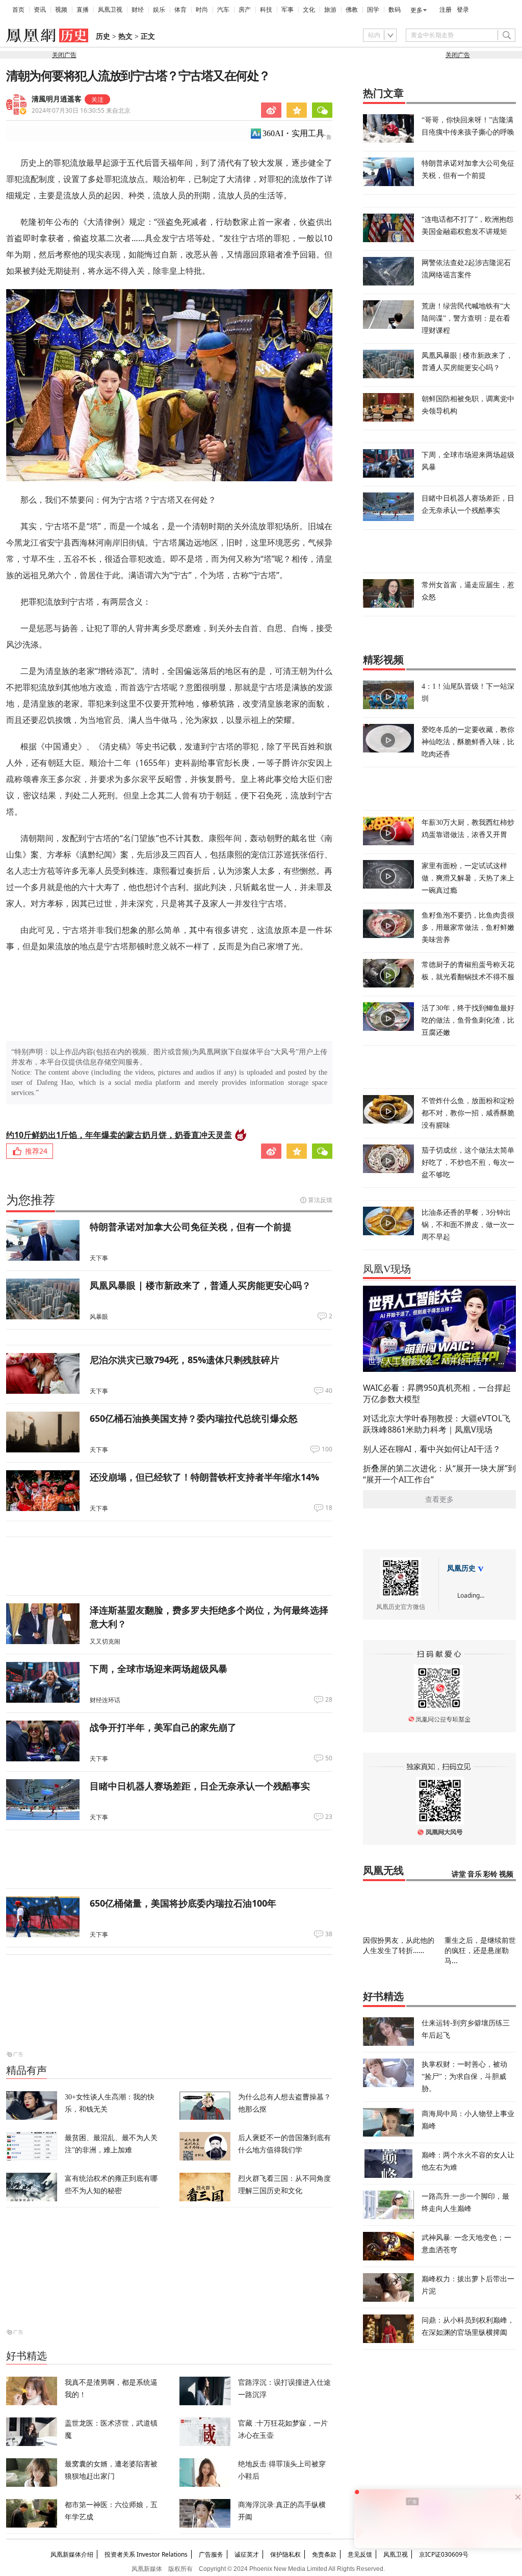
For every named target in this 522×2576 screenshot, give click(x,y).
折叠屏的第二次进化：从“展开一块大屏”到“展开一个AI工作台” (439, 1474)
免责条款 (324, 2554)
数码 (395, 10)
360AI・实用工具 (293, 133)
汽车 (223, 10)
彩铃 (490, 1874)
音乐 (475, 1874)
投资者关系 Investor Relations (146, 2554)
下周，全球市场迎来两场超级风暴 (159, 1669)
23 (329, 1817)
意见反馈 (360, 2554)
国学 (373, 10)
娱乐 (159, 10)
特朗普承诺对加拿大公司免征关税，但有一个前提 (191, 1227)
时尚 (202, 10)
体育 (180, 10)
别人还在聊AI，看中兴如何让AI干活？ (432, 1449)
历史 (103, 36)
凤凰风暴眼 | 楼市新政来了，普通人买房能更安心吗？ (200, 1285)
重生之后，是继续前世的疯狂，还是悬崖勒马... (480, 1950)
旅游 (330, 10)
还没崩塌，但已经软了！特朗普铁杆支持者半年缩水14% (204, 1477)
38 (329, 1934)
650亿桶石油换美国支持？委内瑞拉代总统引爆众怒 (194, 1418)
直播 (83, 10)
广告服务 (211, 2554)
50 (329, 1758)
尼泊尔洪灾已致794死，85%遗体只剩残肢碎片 (185, 1360)
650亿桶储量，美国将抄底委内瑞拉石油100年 (183, 1903)
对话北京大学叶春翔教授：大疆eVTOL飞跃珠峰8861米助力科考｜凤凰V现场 (437, 1424)
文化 (309, 10)
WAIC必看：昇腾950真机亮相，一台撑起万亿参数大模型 (437, 1393)
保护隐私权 (285, 2554)
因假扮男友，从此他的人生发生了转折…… (399, 1945)
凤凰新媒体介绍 (72, 2554)
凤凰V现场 (387, 1269)
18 (329, 1508)
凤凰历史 (461, 1568)
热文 (125, 36)
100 (327, 1449)
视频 (61, 10)
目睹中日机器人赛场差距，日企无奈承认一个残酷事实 (200, 1786)
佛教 (352, 10)
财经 (138, 10)
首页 (18, 10)
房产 (245, 10)
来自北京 (81, 110)
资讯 (40, 10)
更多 (416, 10)
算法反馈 (320, 1200)
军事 (288, 10)
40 (329, 1391)
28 (329, 1700)
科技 (266, 10)
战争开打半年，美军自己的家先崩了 (163, 1727)
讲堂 (459, 1874)
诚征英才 (247, 2554)
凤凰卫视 (110, 10)
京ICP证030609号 (444, 2554)
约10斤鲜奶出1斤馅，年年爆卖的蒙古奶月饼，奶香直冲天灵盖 (119, 1135)
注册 (446, 10)
